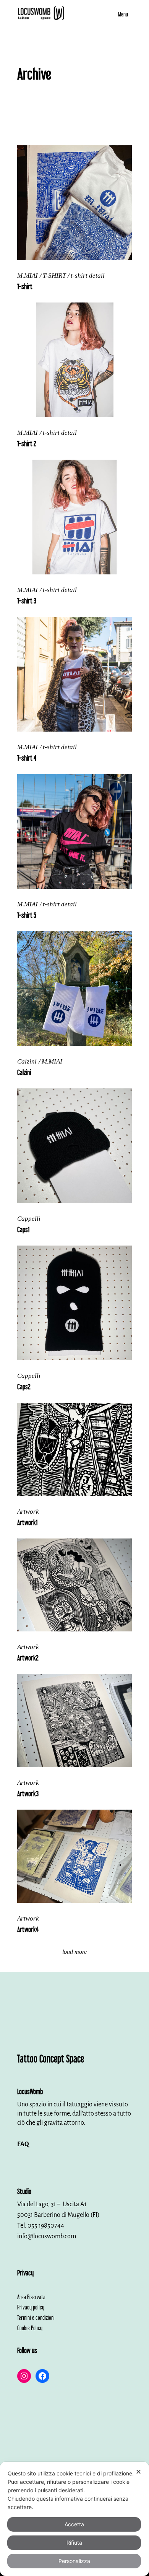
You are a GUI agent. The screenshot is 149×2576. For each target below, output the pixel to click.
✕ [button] (138, 2472)
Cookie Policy (30, 2327)
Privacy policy (31, 2307)
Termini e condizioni (36, 2317)
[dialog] (74, 2519)
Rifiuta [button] (74, 2543)
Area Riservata (31, 2296)
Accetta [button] (74, 2524)
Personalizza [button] (74, 2561)
